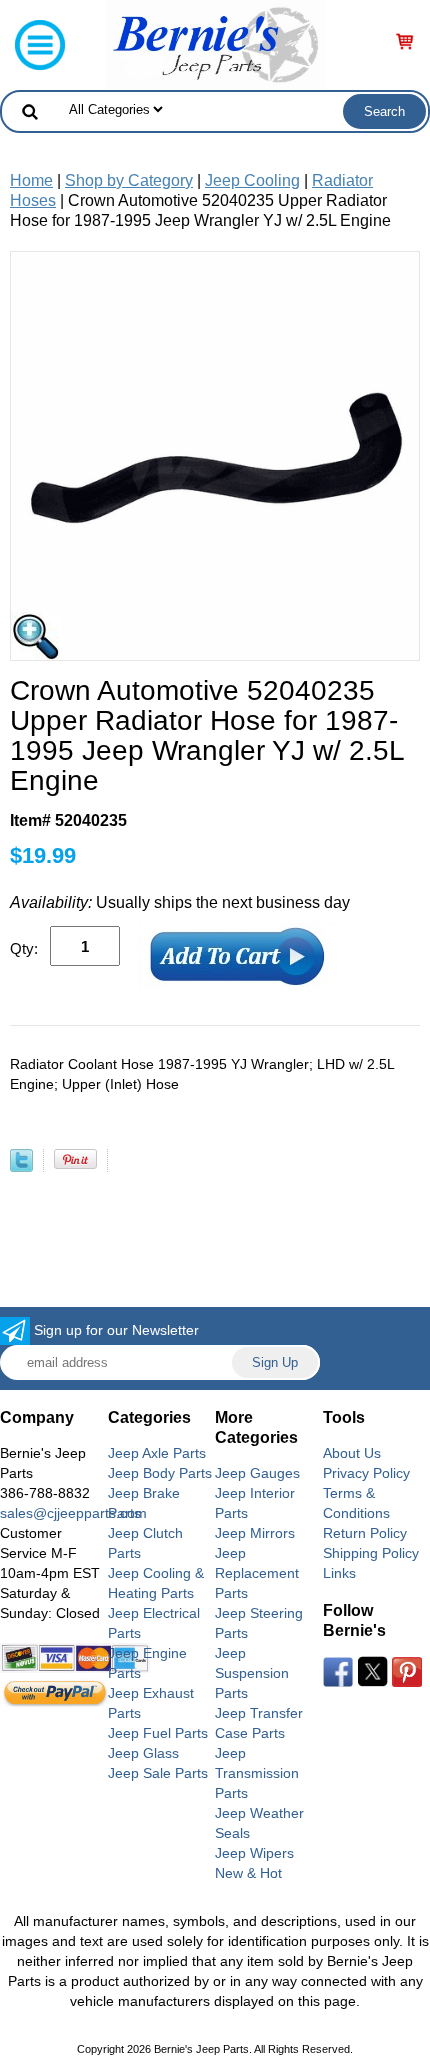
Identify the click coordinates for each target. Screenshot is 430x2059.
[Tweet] (21, 1166)
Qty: (24, 948)
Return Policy (365, 1533)
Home (31, 180)
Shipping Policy (371, 1553)
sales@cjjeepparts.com (73, 1513)
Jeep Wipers (254, 1853)
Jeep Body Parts (160, 1473)
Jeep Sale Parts (158, 1773)
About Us (352, 1453)
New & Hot (248, 1873)
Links (339, 1573)
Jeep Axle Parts (157, 1453)
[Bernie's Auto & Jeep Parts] (215, 43)
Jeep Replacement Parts (257, 1573)
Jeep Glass (143, 1753)
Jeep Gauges (257, 1473)
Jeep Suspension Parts (252, 1673)
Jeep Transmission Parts (257, 1773)
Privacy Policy (366, 1473)
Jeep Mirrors (255, 1533)
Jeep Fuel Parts (158, 1733)
